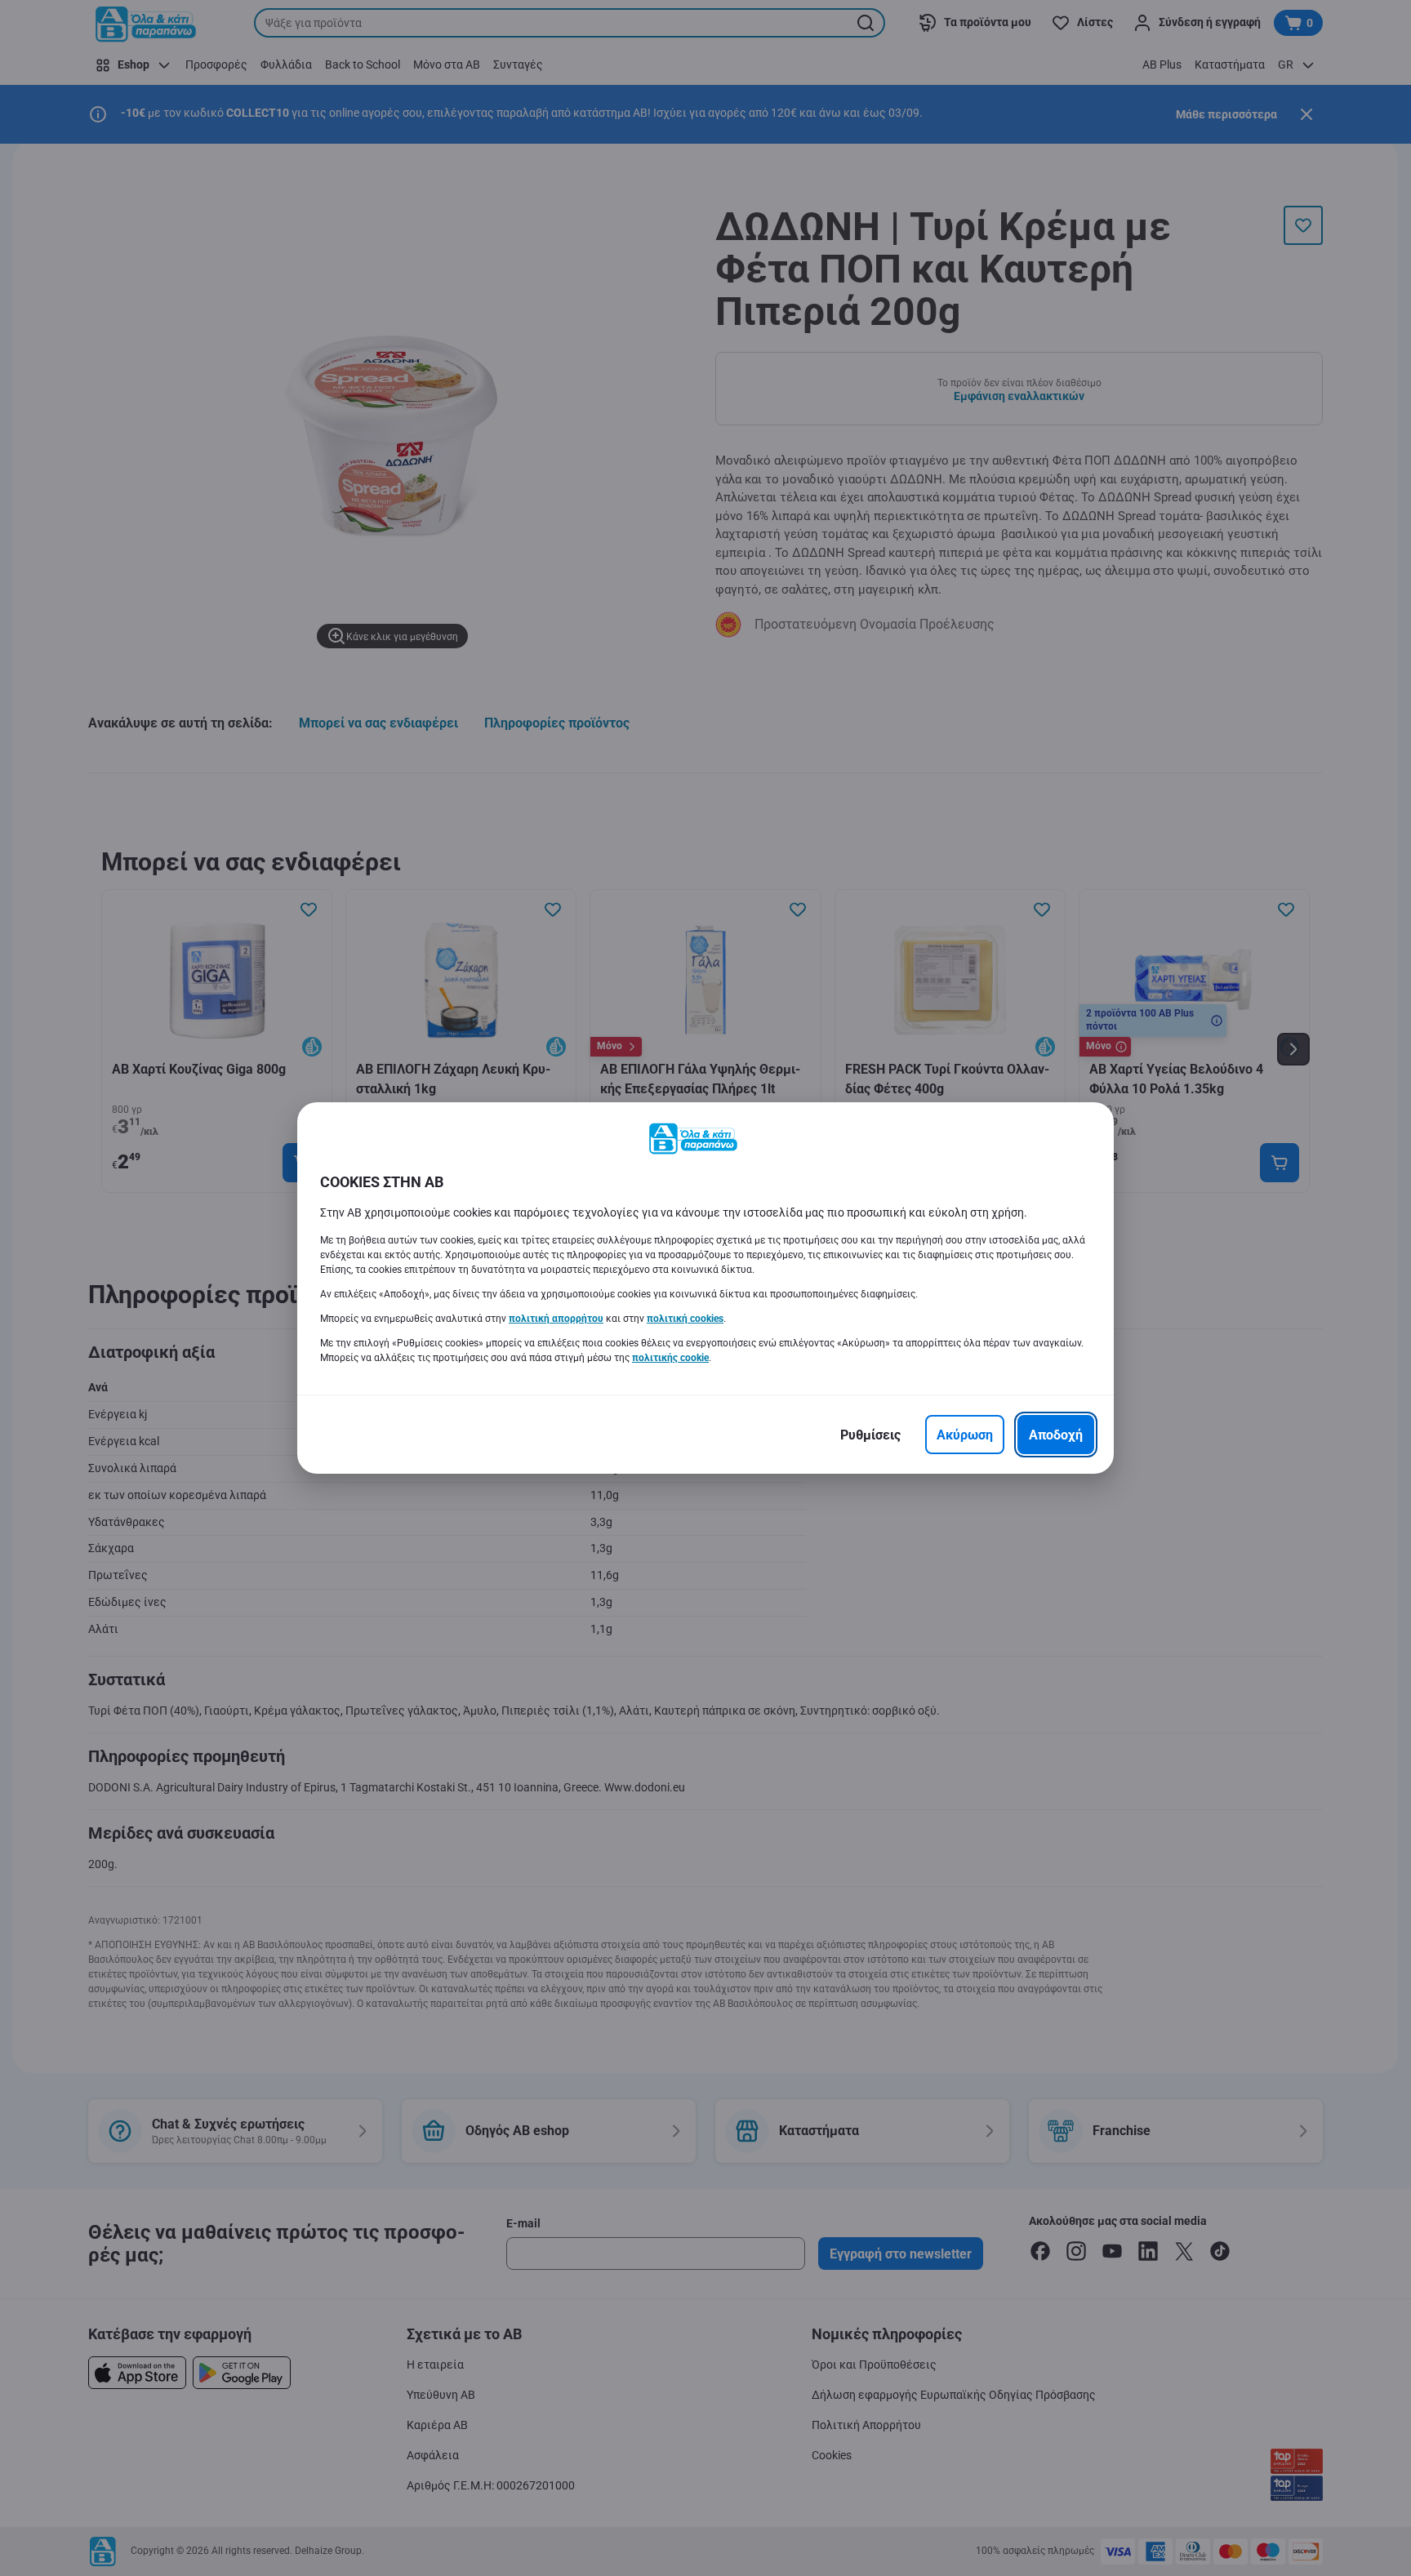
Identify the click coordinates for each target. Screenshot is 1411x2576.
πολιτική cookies (685, 1319)
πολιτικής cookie (670, 1358)
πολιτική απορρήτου (556, 1319)
